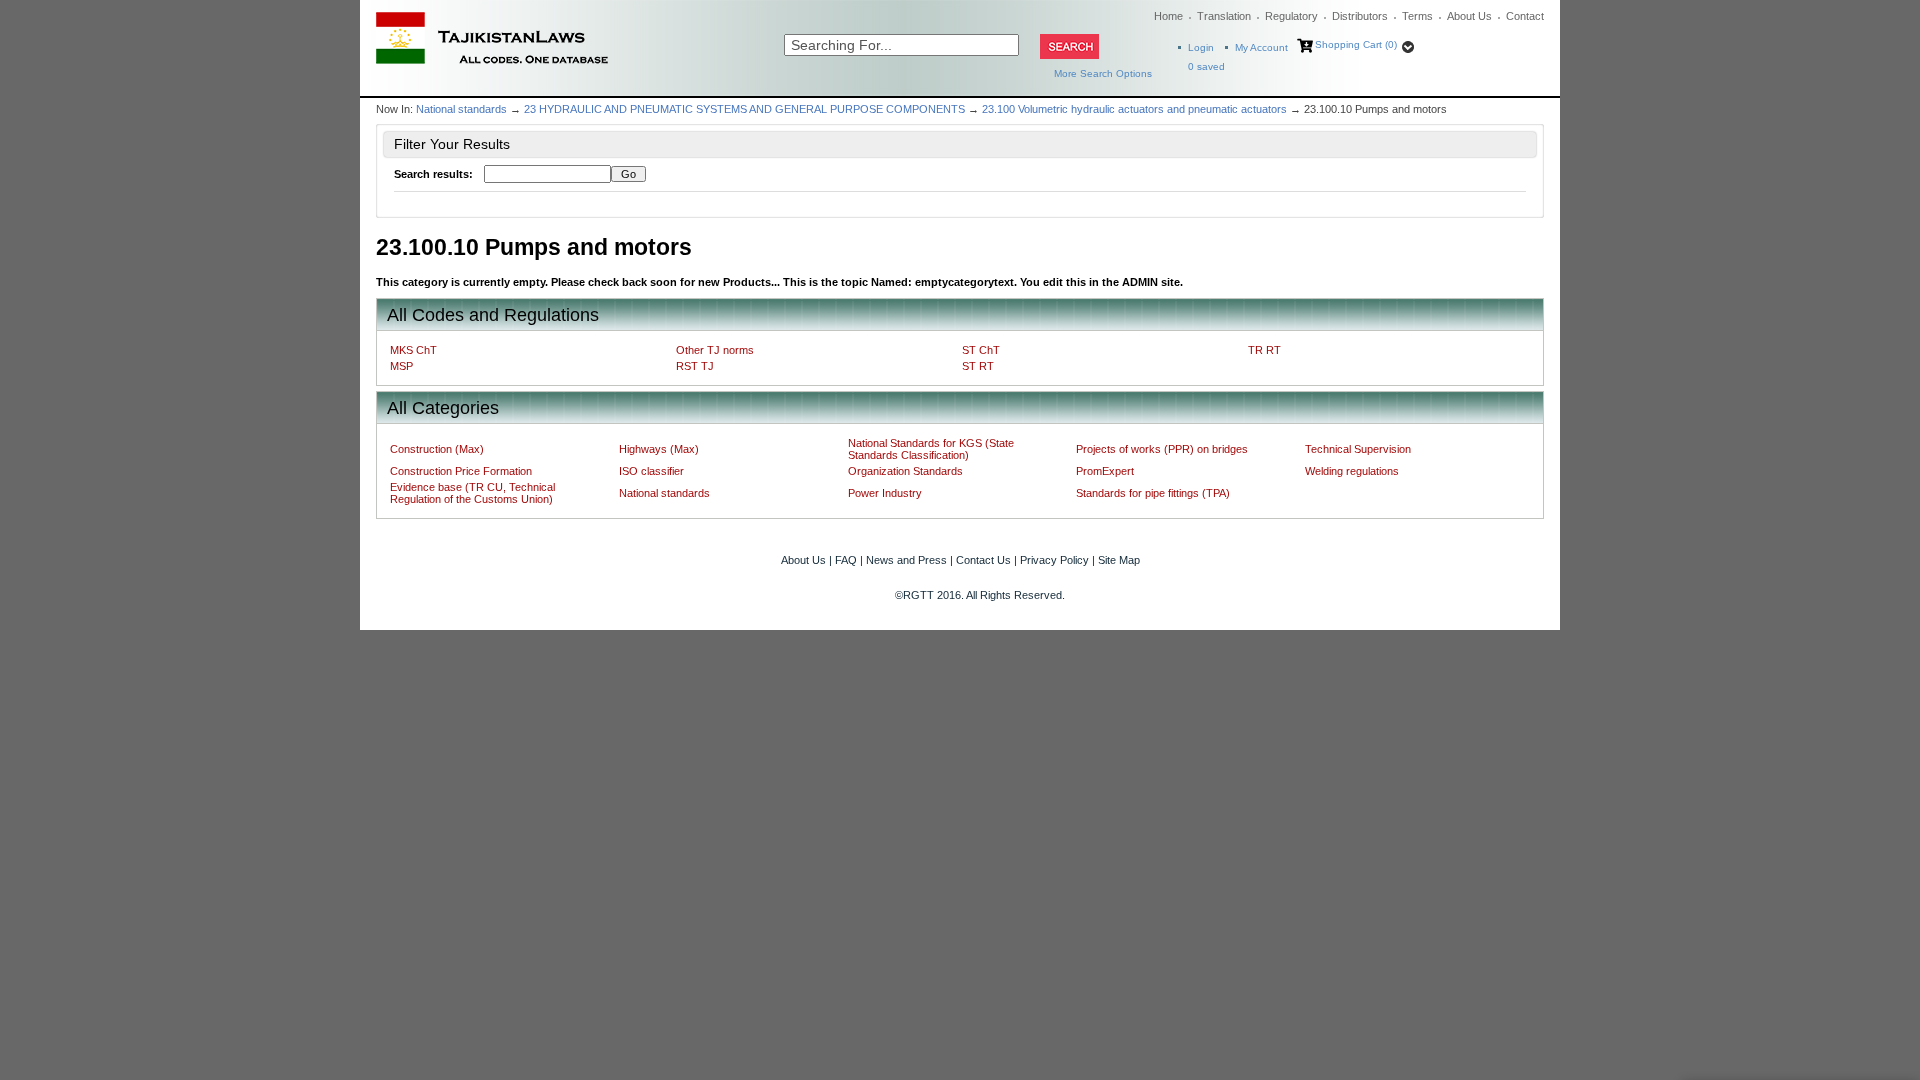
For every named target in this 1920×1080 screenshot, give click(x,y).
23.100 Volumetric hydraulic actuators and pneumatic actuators (1134, 109)
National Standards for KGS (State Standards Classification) (931, 449)
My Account (1261, 47)
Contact (1525, 16)
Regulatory (1291, 16)
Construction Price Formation (461, 471)
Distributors (1360, 16)
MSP (401, 366)
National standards (461, 109)
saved (1206, 66)
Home (1168, 16)
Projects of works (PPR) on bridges (1162, 449)
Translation (1224, 16)
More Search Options (1103, 73)
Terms (1417, 16)
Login (1201, 47)
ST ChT (981, 350)
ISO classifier (651, 471)
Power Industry (885, 493)
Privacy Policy (1054, 560)
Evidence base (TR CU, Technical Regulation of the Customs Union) (472, 493)
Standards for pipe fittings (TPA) (1153, 493)
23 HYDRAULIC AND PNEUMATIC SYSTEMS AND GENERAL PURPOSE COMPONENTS (744, 109)
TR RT (1264, 350)
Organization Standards (905, 471)
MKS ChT (413, 350)
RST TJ (695, 366)
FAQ (846, 560)
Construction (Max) (437, 449)
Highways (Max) (659, 449)
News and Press (906, 560)
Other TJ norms (715, 350)
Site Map (1119, 560)
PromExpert (1105, 471)
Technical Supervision (1358, 449)
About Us (1469, 16)
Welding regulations (1352, 471)
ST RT (978, 366)
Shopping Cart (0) (1356, 44)
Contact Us (983, 560)
